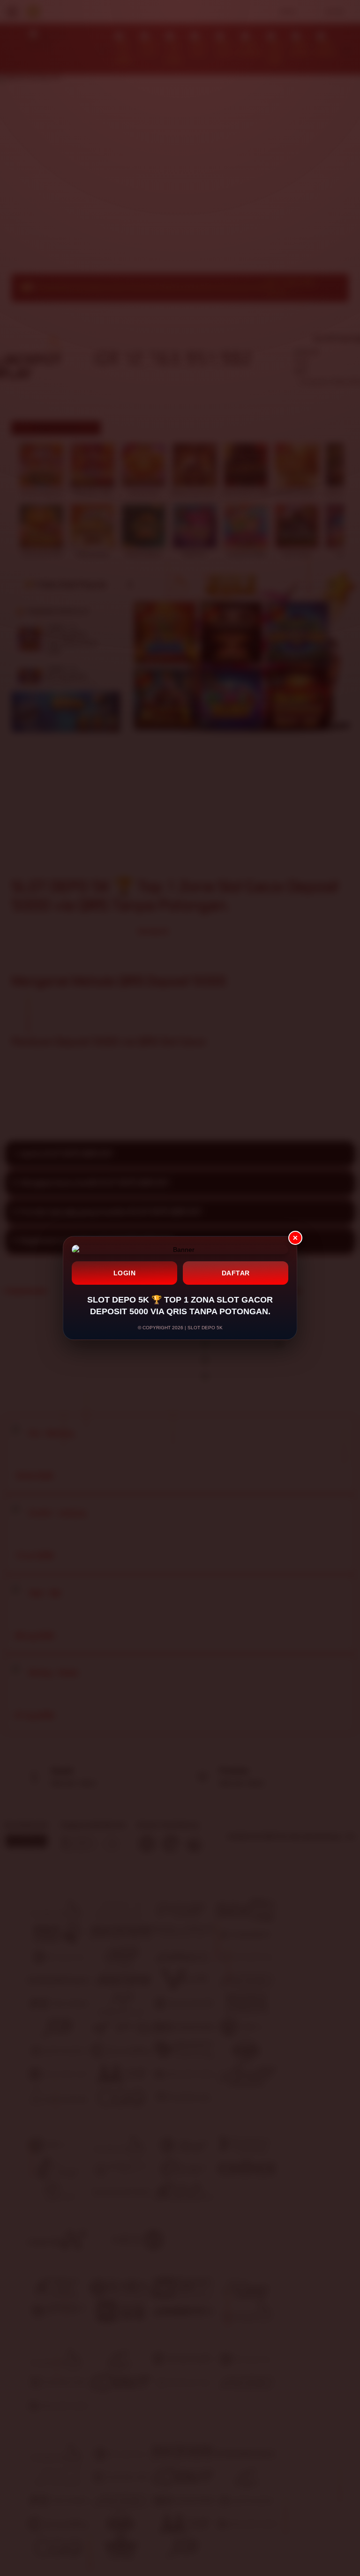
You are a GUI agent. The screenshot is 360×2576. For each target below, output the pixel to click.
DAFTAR (236, 1273)
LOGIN (125, 1273)
